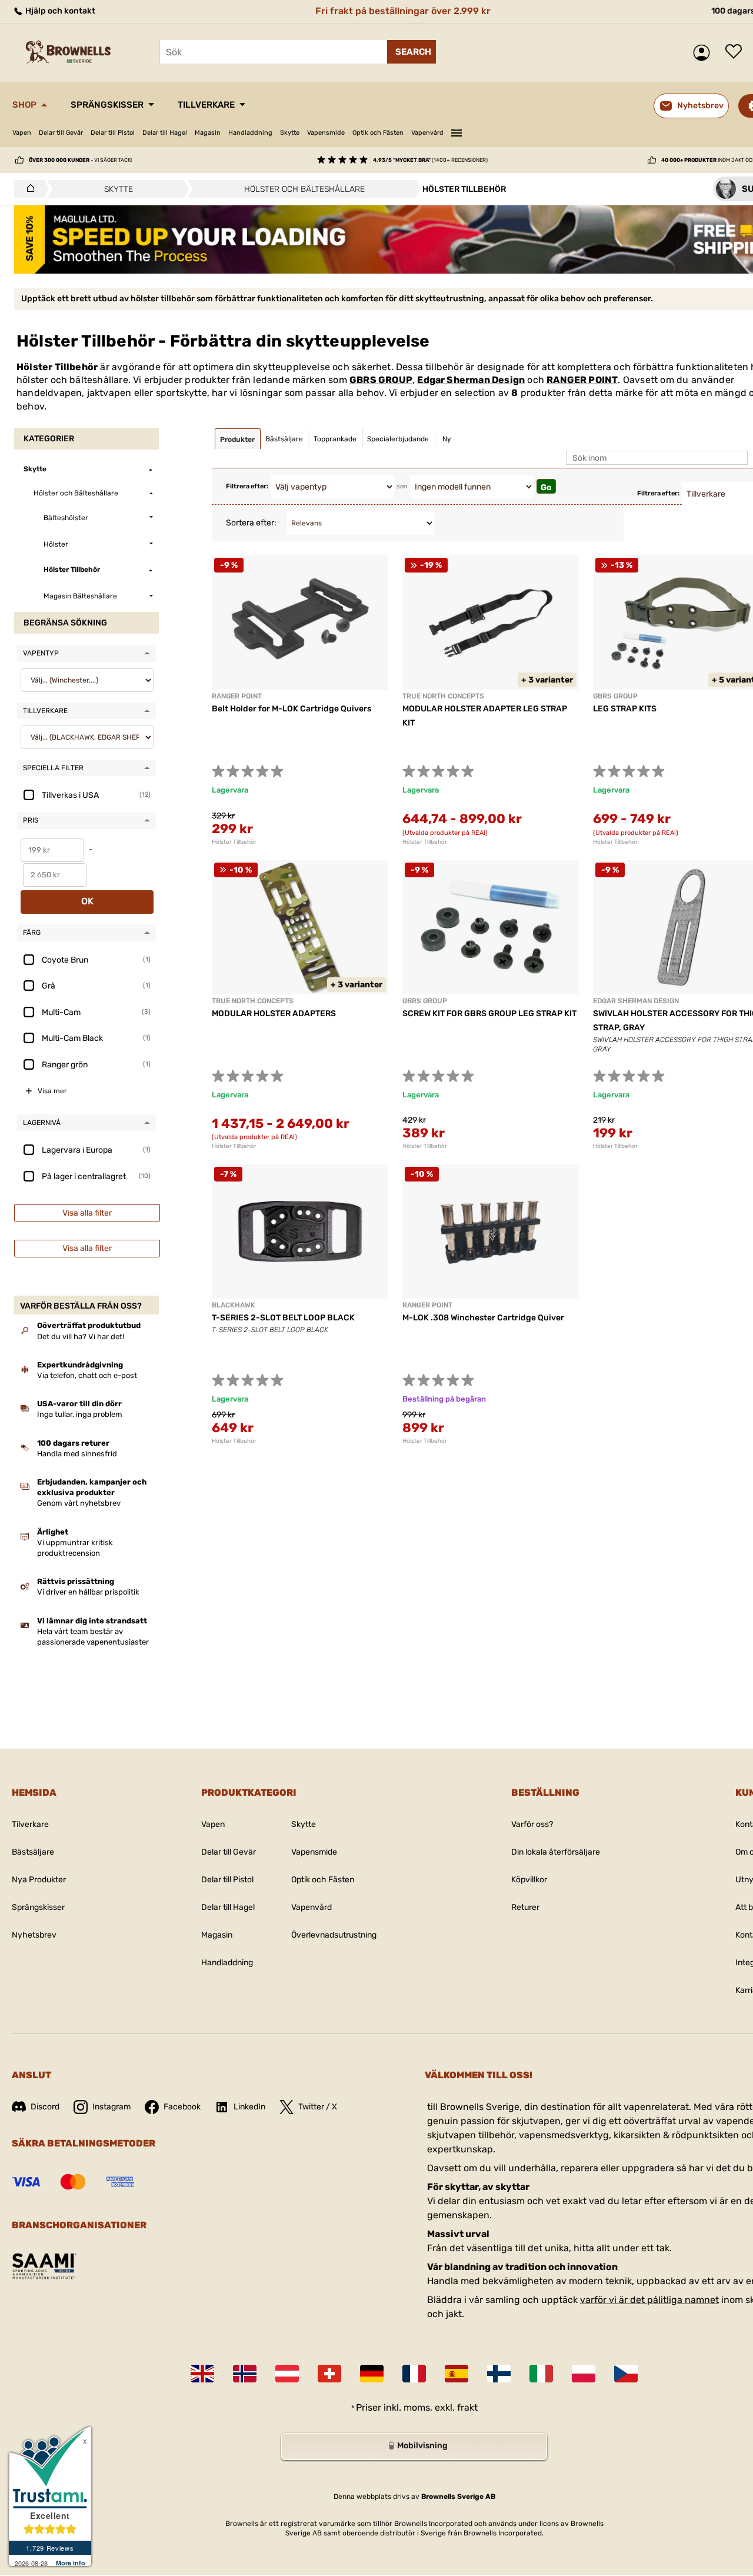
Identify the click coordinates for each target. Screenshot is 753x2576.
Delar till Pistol (113, 133)
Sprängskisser (107, 105)
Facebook (182, 2107)
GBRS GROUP (381, 380)
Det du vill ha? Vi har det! (81, 1337)
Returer (525, 1907)
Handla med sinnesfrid (77, 1454)
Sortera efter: (251, 523)
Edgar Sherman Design (471, 380)
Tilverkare (30, 1824)
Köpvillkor (529, 1880)
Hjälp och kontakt (59, 11)
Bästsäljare (33, 1852)
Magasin (208, 133)
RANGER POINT (582, 380)
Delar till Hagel (165, 133)
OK (87, 901)
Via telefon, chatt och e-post (87, 1375)
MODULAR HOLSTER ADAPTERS (274, 1014)
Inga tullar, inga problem (80, 1414)
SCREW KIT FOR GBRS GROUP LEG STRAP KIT (489, 1014)
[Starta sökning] (412, 52)
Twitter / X (318, 2107)
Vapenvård (427, 133)
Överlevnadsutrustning (334, 1935)
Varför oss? (532, 1824)
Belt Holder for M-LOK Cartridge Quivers (291, 709)
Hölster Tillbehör (234, 842)
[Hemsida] (27, 189)
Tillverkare (206, 105)
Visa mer (52, 1091)
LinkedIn (249, 2107)
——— (457, 131)
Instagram (111, 2107)
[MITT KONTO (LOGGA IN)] (704, 53)
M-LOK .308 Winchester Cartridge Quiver (483, 1318)
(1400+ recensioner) (430, 160)
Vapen (22, 133)
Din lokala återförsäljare (556, 1852)
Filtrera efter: (247, 486)
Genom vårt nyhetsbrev (79, 1503)
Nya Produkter (39, 1880)
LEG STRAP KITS (625, 709)
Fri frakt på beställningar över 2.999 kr (403, 11)
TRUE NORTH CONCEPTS (443, 696)
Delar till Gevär (61, 133)
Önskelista (737, 52)
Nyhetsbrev (34, 1935)
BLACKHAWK (234, 1305)
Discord (45, 2107)
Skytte (290, 133)
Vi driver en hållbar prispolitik (88, 1592)
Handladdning (250, 133)
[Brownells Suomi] (499, 2374)
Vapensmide (326, 133)
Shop (24, 105)
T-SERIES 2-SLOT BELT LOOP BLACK (283, 1318)
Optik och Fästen (378, 133)
